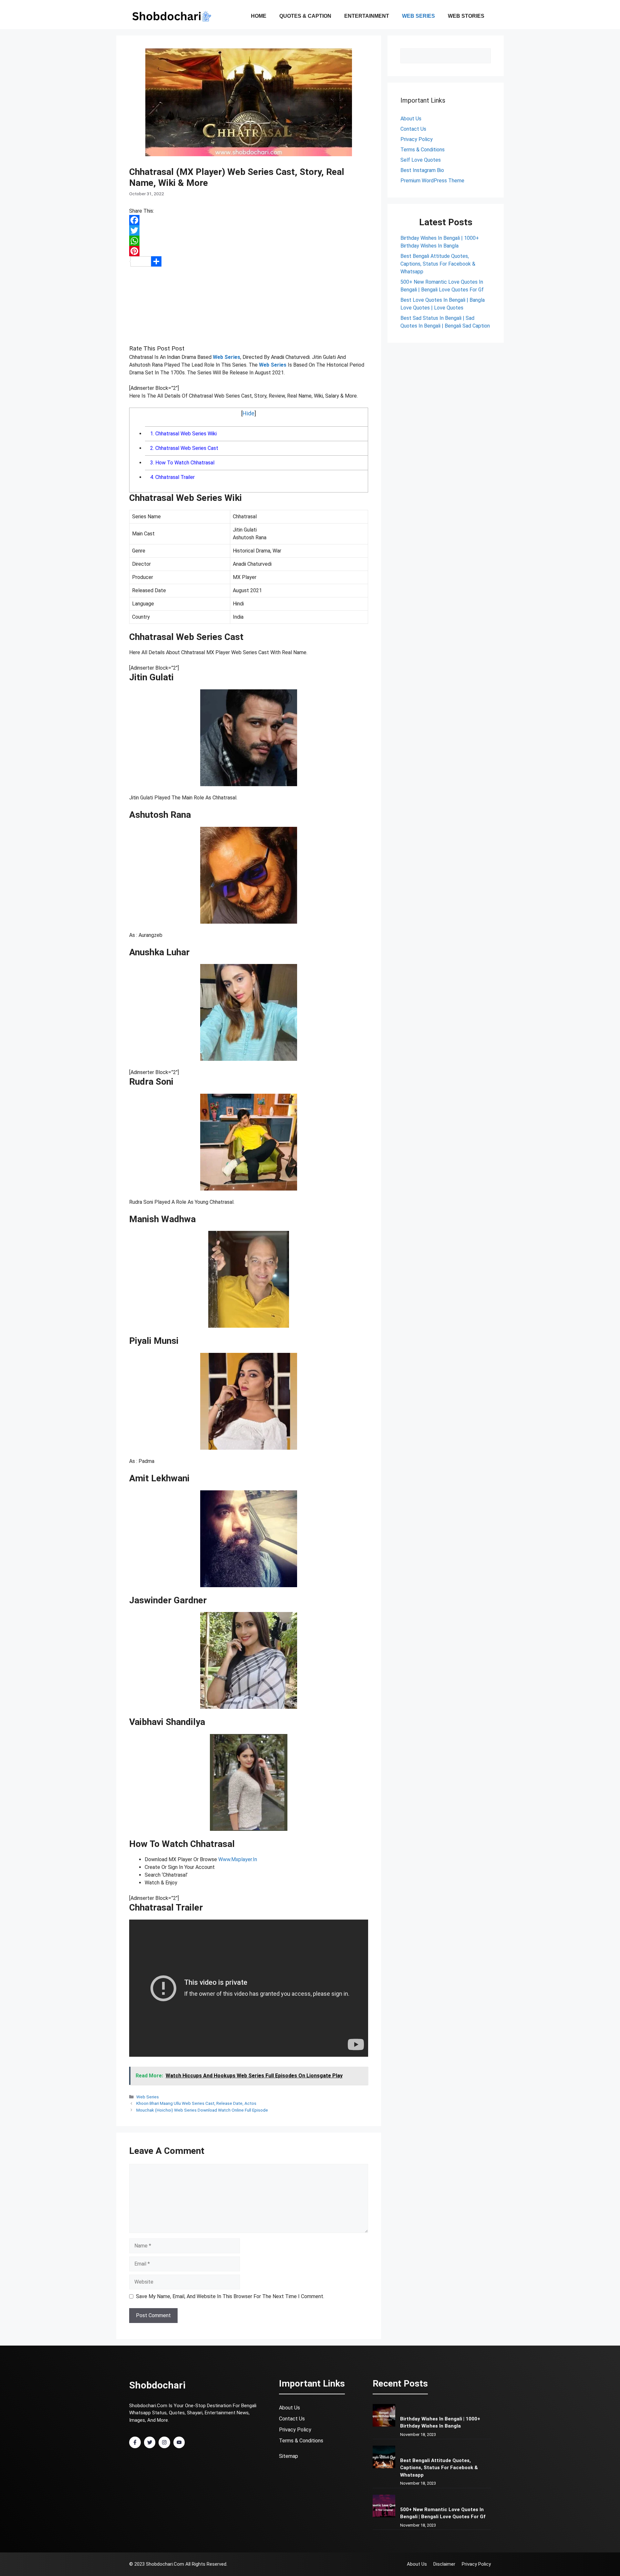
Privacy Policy (417, 139)
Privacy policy (476, 2564)
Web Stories (466, 16)
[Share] (249, 261)
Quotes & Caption (305, 16)
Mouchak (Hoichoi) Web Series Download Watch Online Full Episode (202, 2110)
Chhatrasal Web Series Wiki (183, 434)
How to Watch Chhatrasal (182, 463)
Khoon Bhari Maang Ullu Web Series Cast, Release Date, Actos (196, 2103)
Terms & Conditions (423, 150)
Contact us (413, 129)
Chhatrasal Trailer (172, 477)
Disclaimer (444, 2564)
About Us (411, 119)
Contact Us (292, 2419)
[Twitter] (249, 230)
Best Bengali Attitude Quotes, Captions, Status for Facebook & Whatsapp (438, 264)
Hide (248, 413)
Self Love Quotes (421, 160)
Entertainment (367, 16)
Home (259, 16)
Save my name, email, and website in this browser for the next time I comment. (230, 2296)
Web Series (418, 16)
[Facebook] (249, 220)
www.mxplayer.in (238, 1859)
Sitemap (289, 2456)
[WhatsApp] (249, 241)
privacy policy (295, 2430)
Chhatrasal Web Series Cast (184, 448)
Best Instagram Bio (422, 170)
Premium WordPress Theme (432, 181)
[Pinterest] (249, 251)
